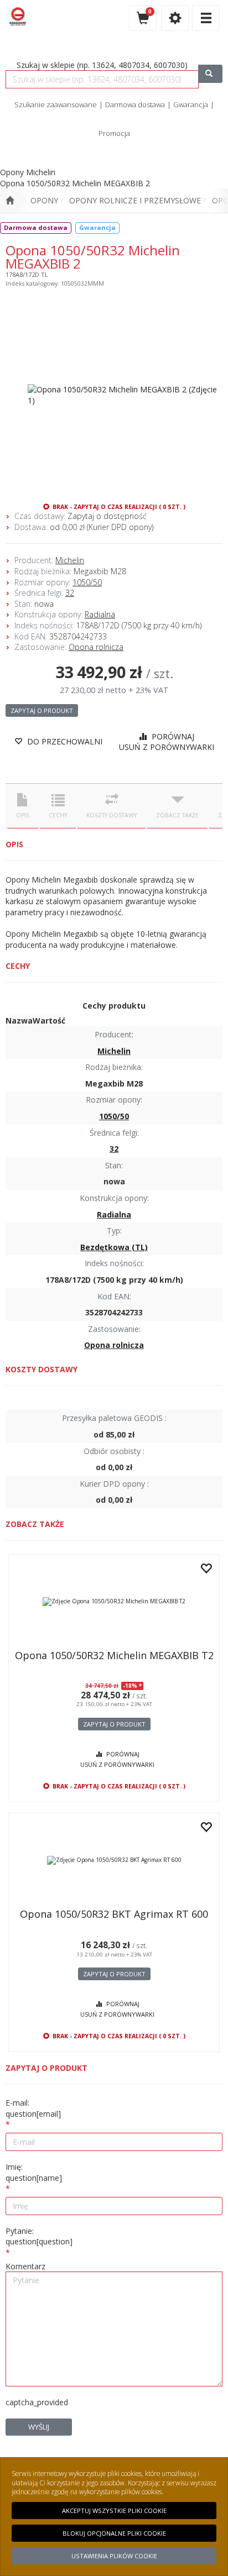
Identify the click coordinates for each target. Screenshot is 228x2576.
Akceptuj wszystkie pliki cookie (114, 2511)
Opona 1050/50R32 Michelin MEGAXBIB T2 (114, 1655)
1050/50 (87, 582)
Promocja (114, 133)
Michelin (70, 560)
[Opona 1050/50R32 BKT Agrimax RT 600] (114, 1860)
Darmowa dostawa (135, 104)
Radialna (100, 614)
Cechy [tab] (58, 815)
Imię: (34, 2172)
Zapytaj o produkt (42, 710)
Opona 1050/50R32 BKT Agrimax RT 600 (114, 1914)
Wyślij (39, 2427)
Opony (44, 200)
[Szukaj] (210, 74)
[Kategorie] (206, 18)
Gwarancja (191, 104)
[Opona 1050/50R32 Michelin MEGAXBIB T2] (114, 1602)
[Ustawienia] (175, 18)
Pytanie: (39, 2236)
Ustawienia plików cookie (114, 2556)
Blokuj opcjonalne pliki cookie (114, 2533)
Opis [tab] (23, 815)
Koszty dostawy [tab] (112, 815)
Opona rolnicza (96, 647)
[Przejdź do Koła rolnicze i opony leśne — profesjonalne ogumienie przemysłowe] (10, 201)
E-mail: (33, 2108)
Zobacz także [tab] (177, 815)
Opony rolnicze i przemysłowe (135, 200)
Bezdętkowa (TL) (114, 1247)
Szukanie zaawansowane (56, 104)
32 (70, 593)
